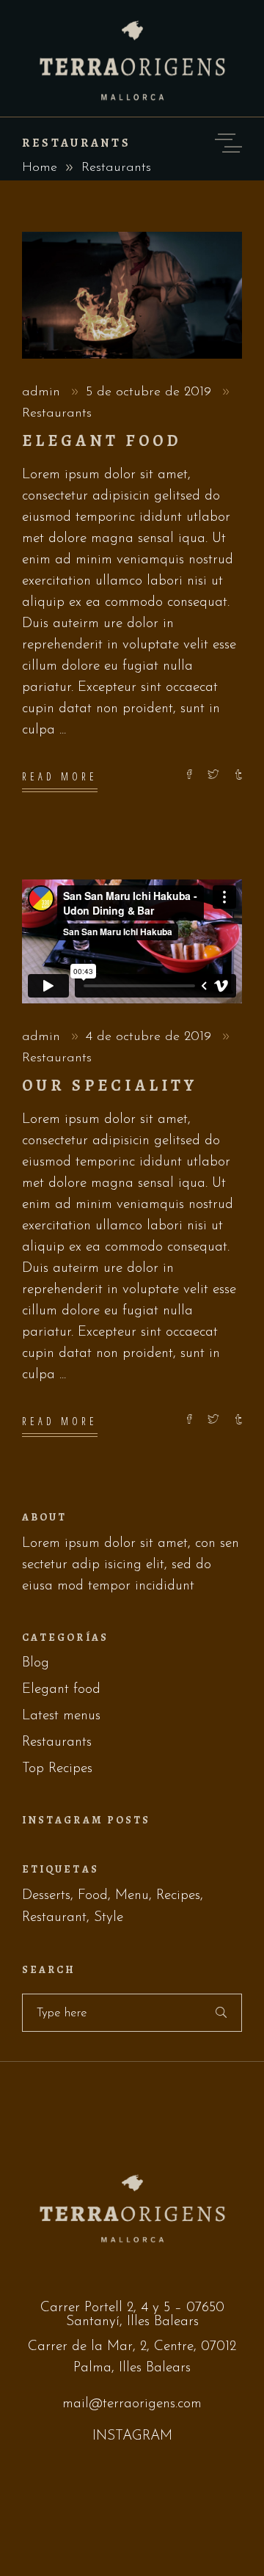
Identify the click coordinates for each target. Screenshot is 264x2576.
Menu (132, 1896)
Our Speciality (110, 1086)
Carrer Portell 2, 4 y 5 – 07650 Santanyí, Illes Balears (132, 2315)
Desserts (46, 1896)
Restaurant (54, 1918)
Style (109, 1918)
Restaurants (57, 414)
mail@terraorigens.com (132, 2404)
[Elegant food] (132, 295)
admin (43, 392)
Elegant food (102, 441)
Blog (36, 1663)
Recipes (178, 1896)
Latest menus (61, 1716)
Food (93, 1896)
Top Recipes (57, 1769)
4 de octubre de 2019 (151, 1037)
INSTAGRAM (132, 2436)
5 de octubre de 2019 (151, 392)
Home (40, 168)
